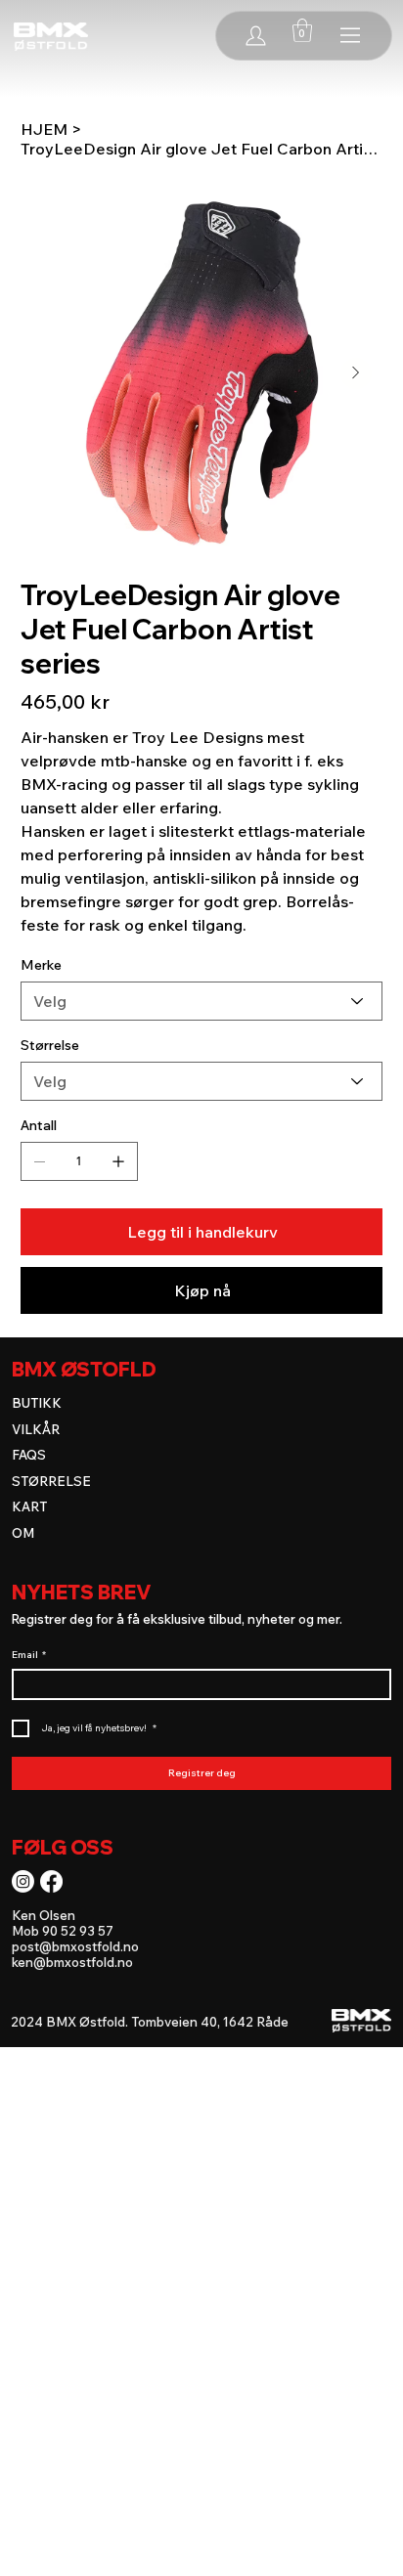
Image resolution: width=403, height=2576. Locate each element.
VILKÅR (36, 1429)
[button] (302, 30)
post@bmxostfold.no (75, 1946)
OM (23, 1533)
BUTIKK (37, 1403)
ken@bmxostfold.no (72, 1962)
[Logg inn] (256, 35)
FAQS (29, 1455)
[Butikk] (352, 35)
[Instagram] (23, 1881)
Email (29, 1655)
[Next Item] (356, 373)
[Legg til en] (118, 1161)
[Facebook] (51, 1881)
